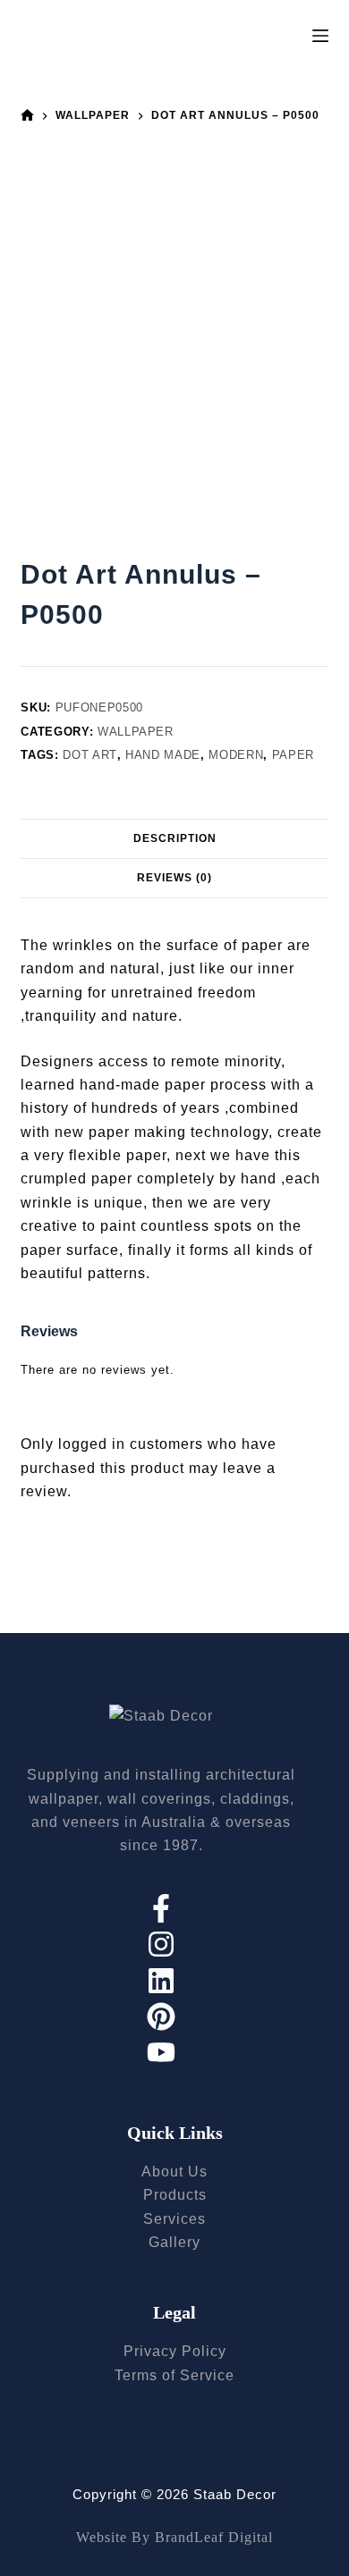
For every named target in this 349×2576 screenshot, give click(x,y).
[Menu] (320, 36)
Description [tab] (175, 838)
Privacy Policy (175, 2351)
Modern (236, 755)
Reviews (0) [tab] (174, 878)
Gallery (174, 2242)
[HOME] (27, 116)
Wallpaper (136, 732)
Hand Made (163, 755)
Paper (293, 755)
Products (175, 2195)
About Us (174, 2172)
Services (174, 2219)
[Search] (288, 36)
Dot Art (90, 755)
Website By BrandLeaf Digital (174, 2537)
